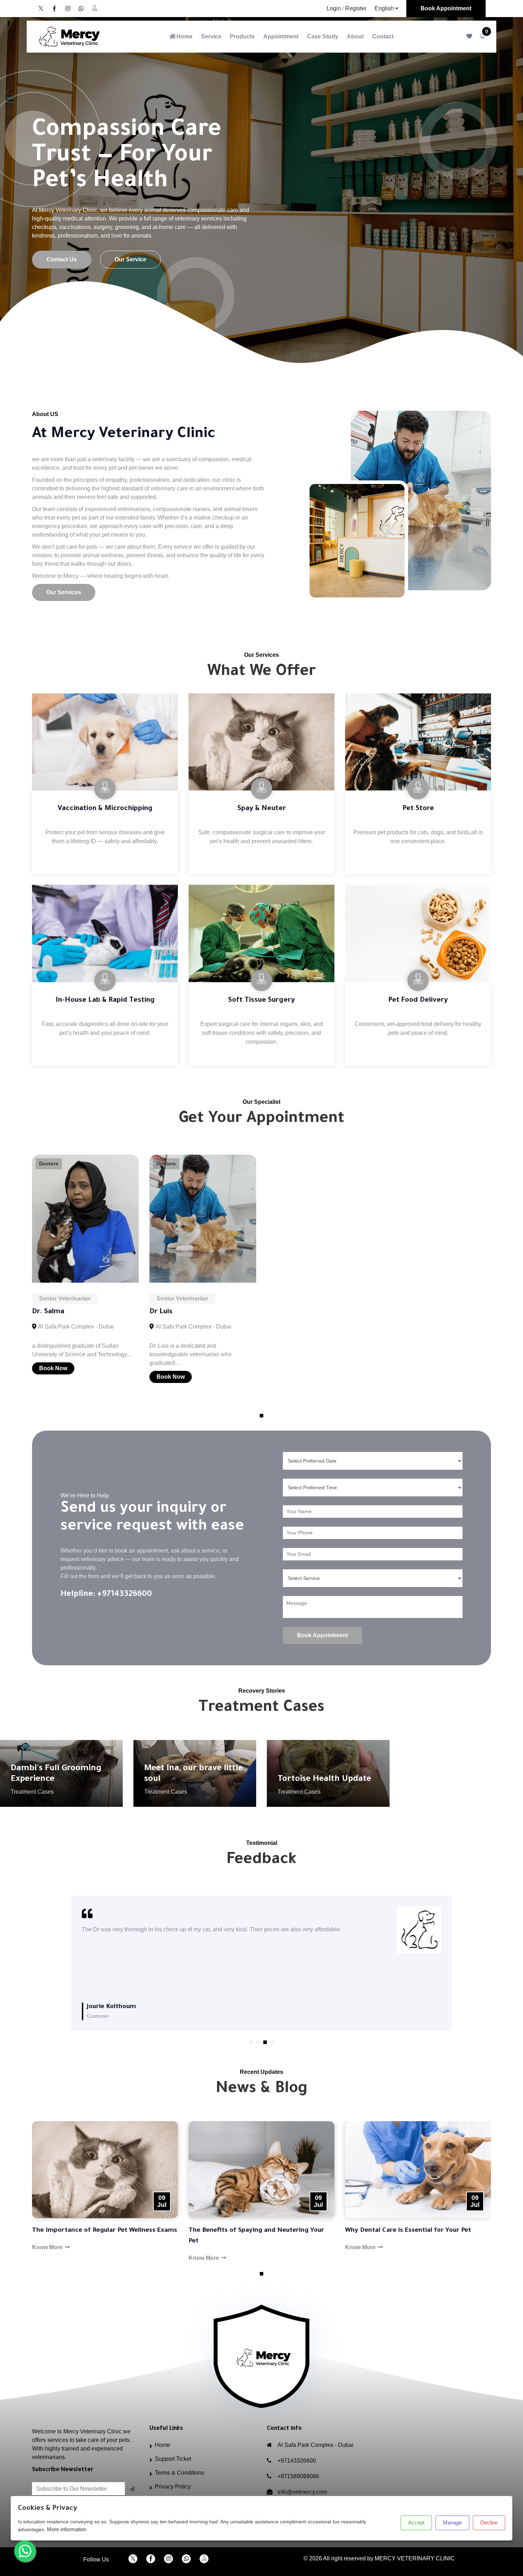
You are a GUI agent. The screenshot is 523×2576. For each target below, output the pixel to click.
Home (184, 36)
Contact (383, 36)
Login (334, 8)
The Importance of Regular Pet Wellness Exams (105, 2231)
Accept (416, 2522)
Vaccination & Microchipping (105, 809)
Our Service (130, 259)
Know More (48, 2247)
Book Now (53, 1368)
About (355, 36)
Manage (452, 2522)
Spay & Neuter (262, 809)
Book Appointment (446, 8)
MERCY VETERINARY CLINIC (415, 2558)
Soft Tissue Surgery (261, 1001)
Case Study (323, 36)
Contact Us (62, 259)
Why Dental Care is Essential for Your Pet (408, 2231)
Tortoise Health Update (324, 1779)
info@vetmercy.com (302, 2492)
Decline (489, 2522)
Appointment (281, 36)
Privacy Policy (173, 2487)
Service (211, 36)
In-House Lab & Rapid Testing (105, 1001)
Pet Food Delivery (418, 1001)
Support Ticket (173, 2459)
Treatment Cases (32, 1792)
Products (242, 36)
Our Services (64, 592)
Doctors (49, 1164)
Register (356, 8)
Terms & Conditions (179, 2473)
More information (67, 2529)
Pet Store (418, 809)
